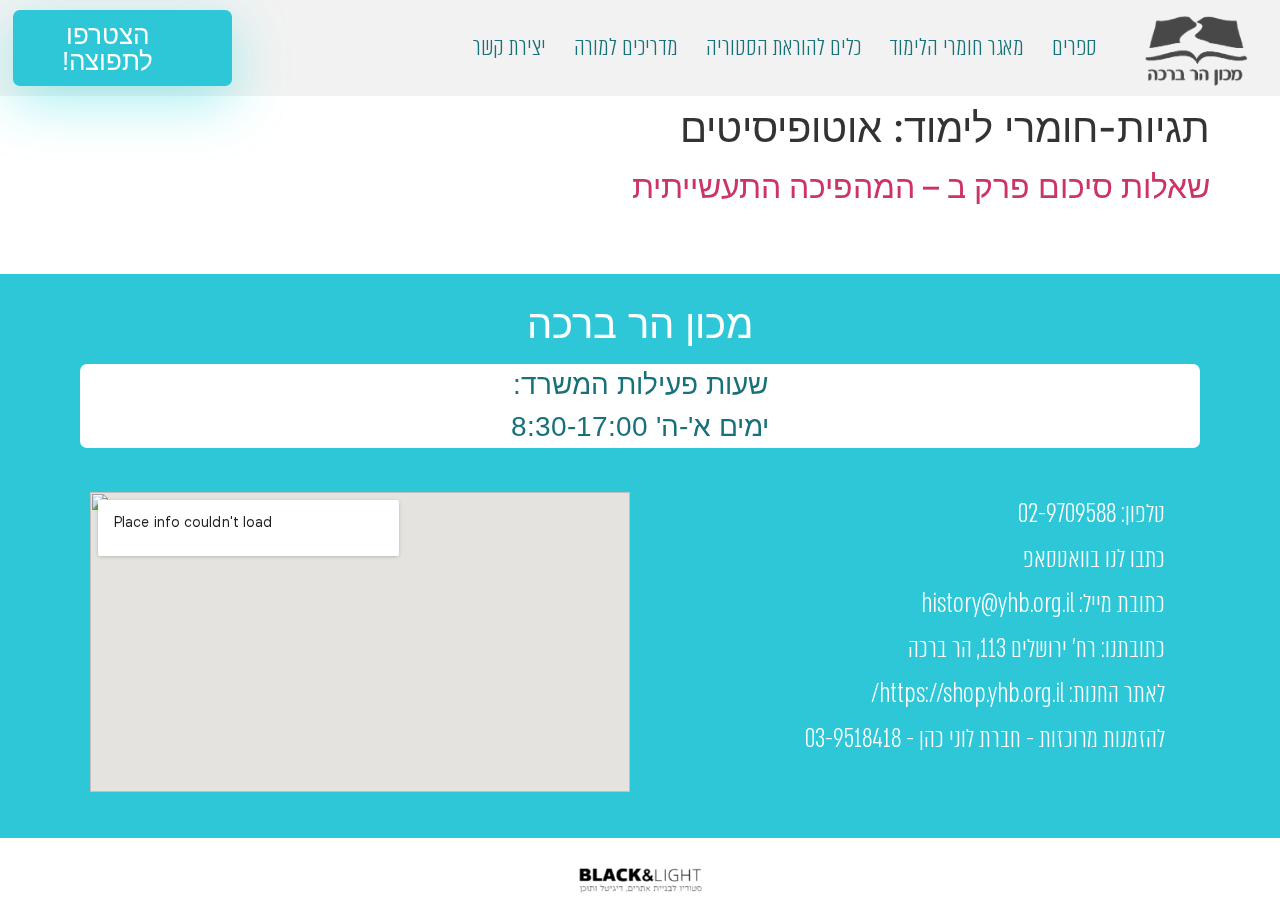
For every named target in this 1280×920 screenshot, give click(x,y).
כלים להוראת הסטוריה (783, 47)
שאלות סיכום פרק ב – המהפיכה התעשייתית (921, 186)
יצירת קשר (509, 47)
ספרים (1074, 47)
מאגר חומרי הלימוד (956, 47)
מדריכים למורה (626, 47)
